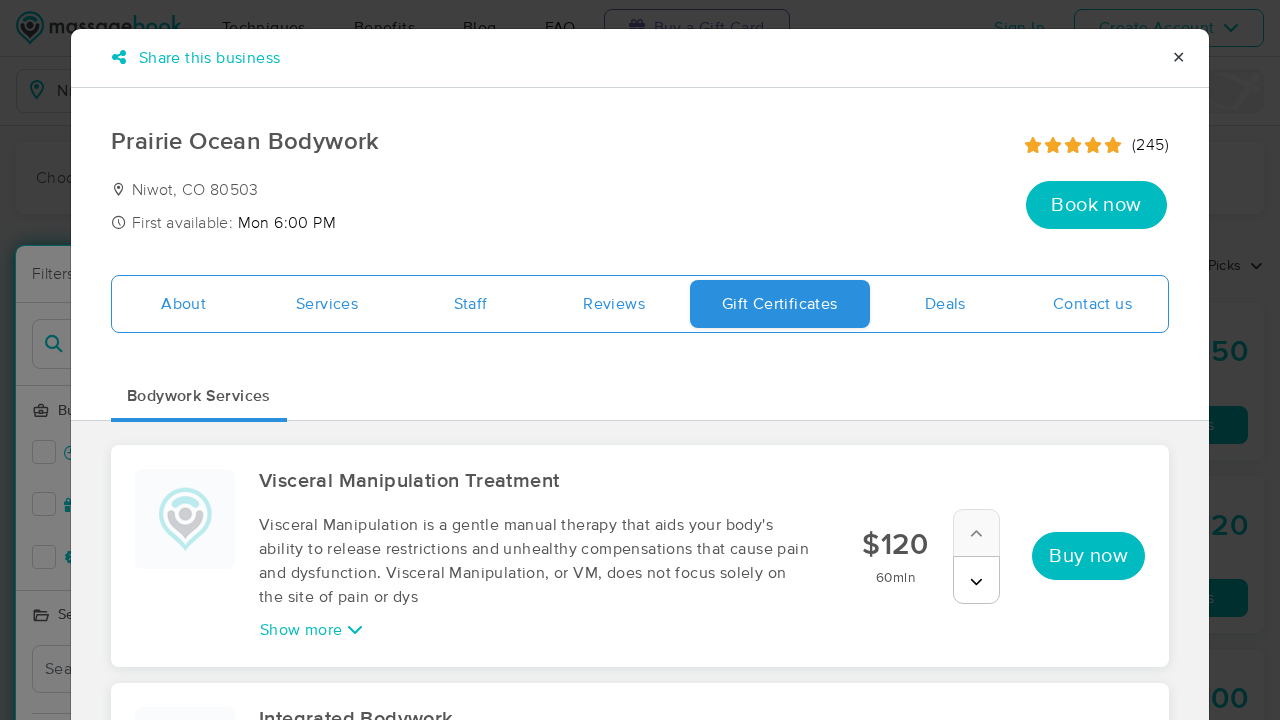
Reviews (614, 304)
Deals (945, 304)
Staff (471, 304)
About (183, 304)
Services (327, 304)
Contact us (1092, 304)
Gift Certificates (780, 304)
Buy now (1088, 556)
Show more (303, 630)
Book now (1096, 205)
